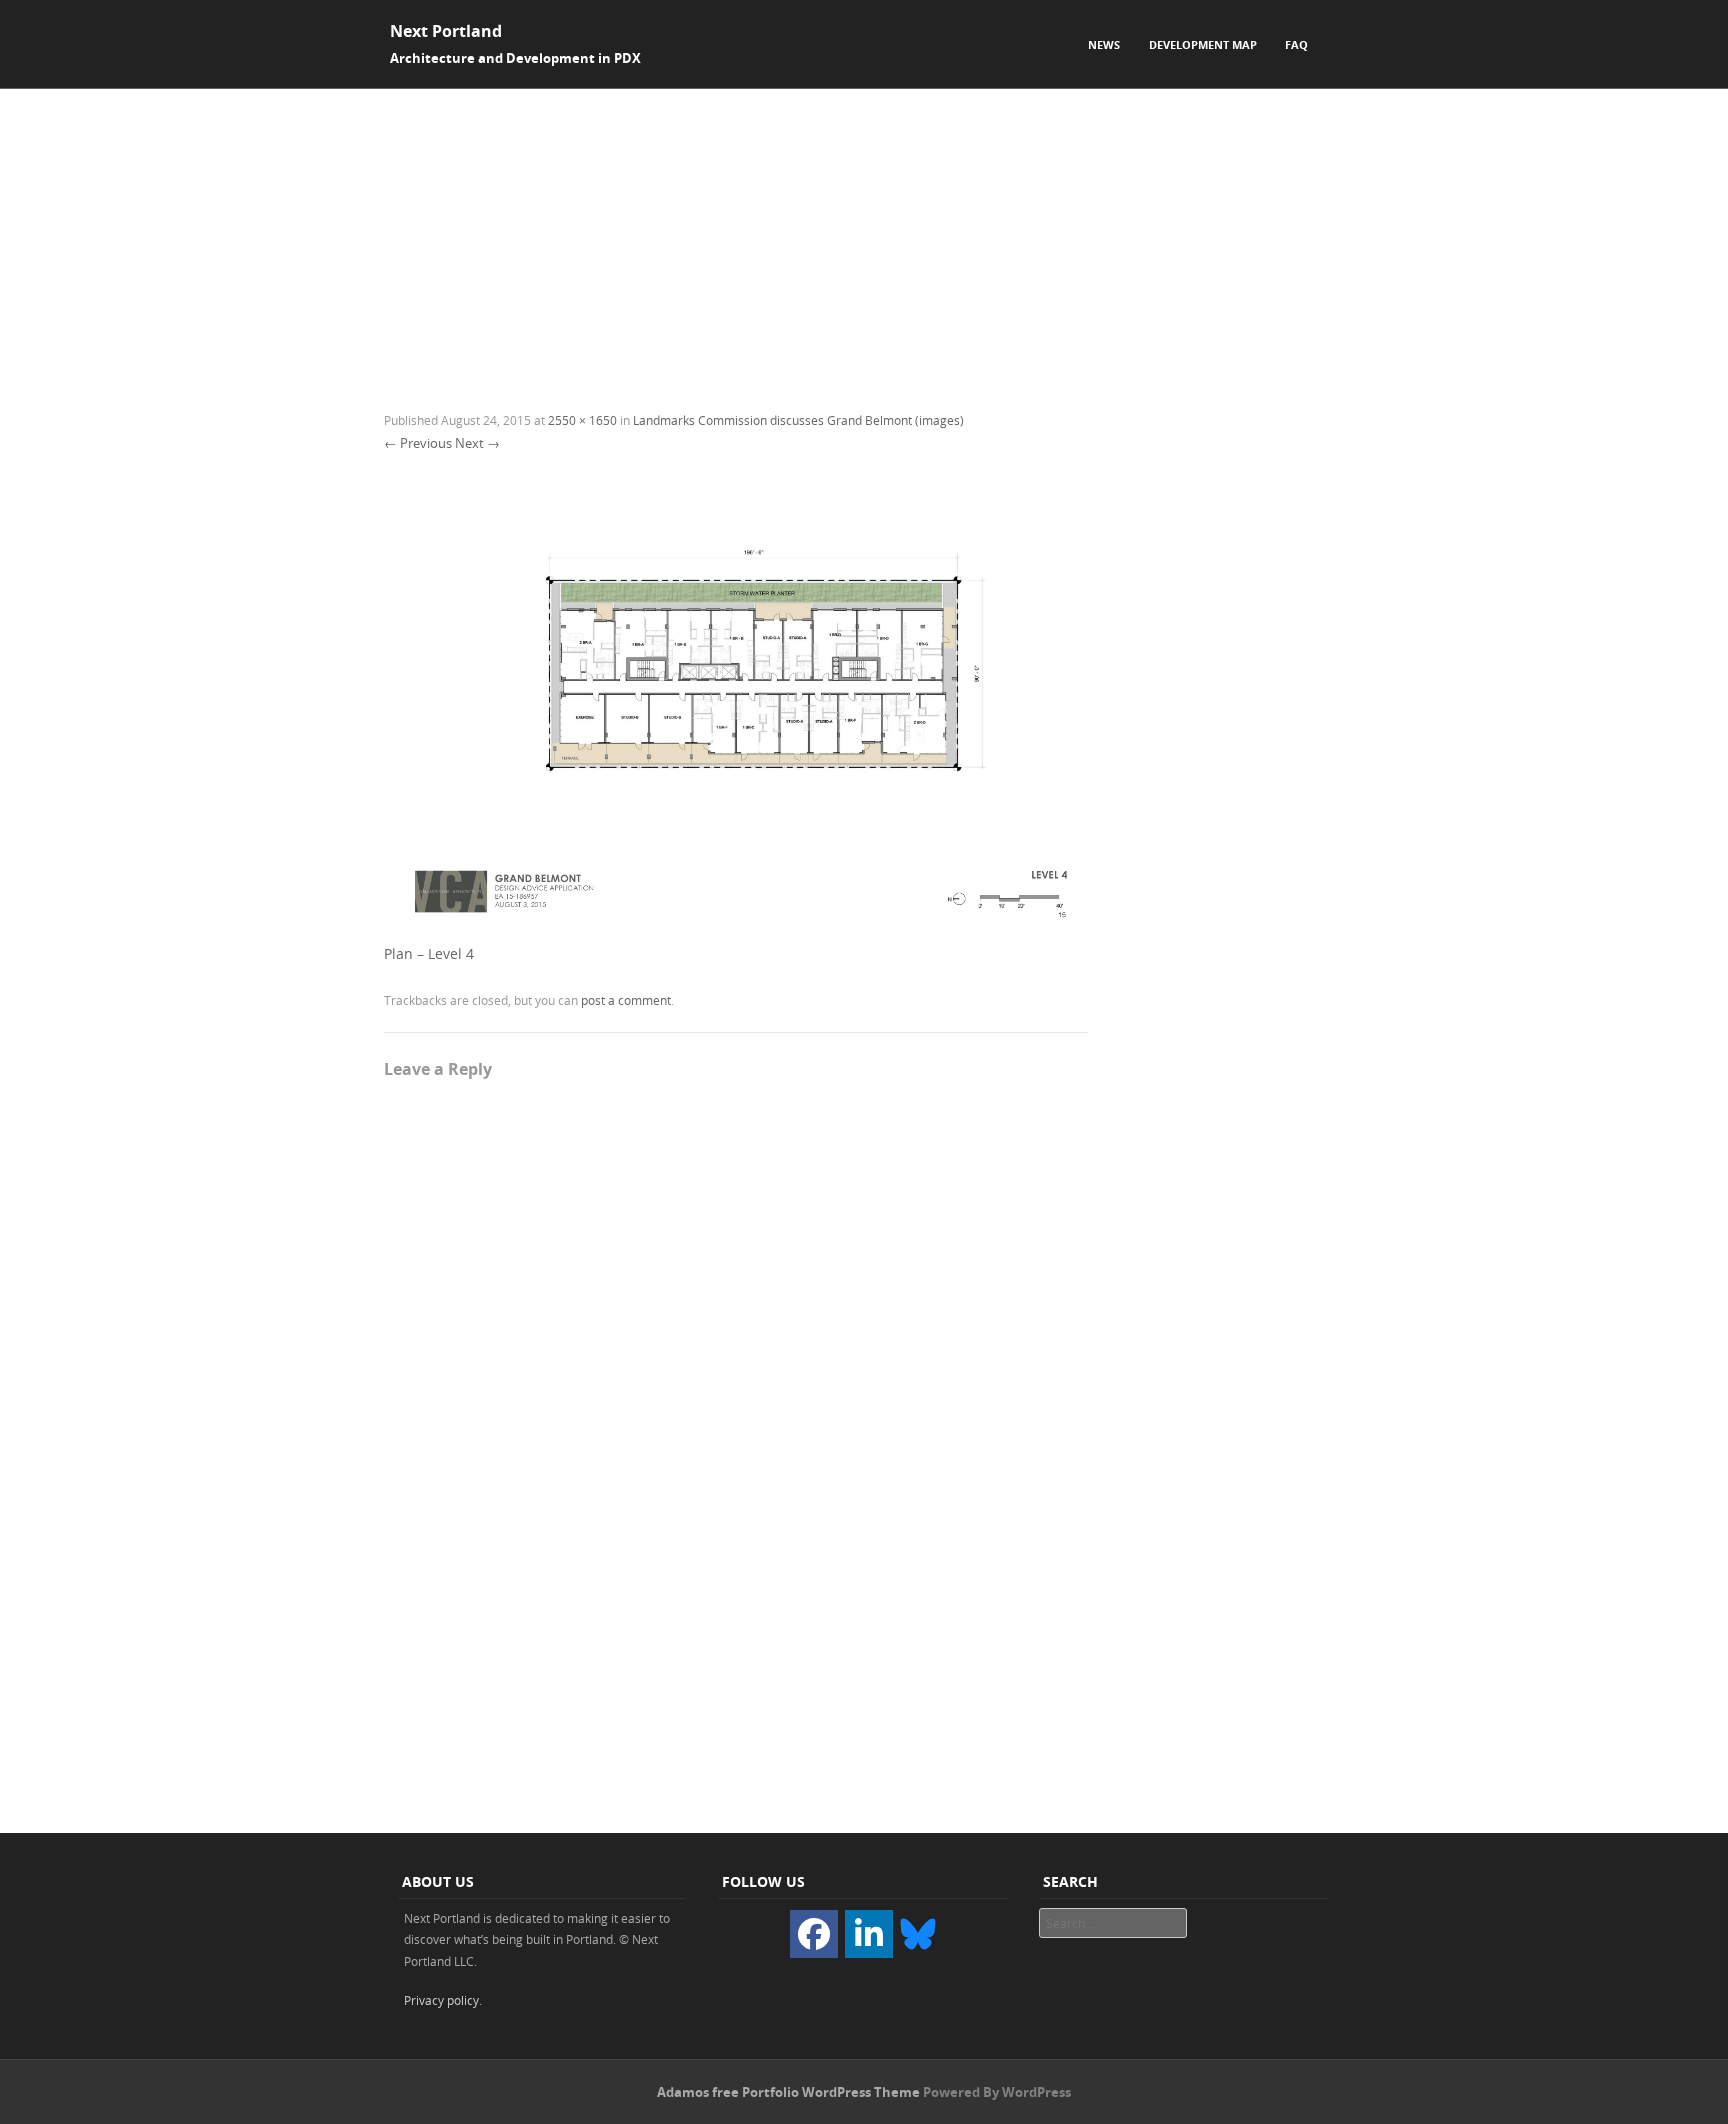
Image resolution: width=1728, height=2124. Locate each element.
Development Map (1203, 44)
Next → (477, 443)
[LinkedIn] (869, 1934)
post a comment (626, 1000)
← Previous (418, 443)
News (1104, 44)
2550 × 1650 (582, 420)
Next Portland (446, 31)
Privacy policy (441, 2000)
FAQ (1296, 44)
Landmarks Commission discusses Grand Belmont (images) (798, 420)
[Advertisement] (864, 239)
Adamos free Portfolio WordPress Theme (788, 2092)
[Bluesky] (918, 1932)
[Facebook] (814, 1934)
